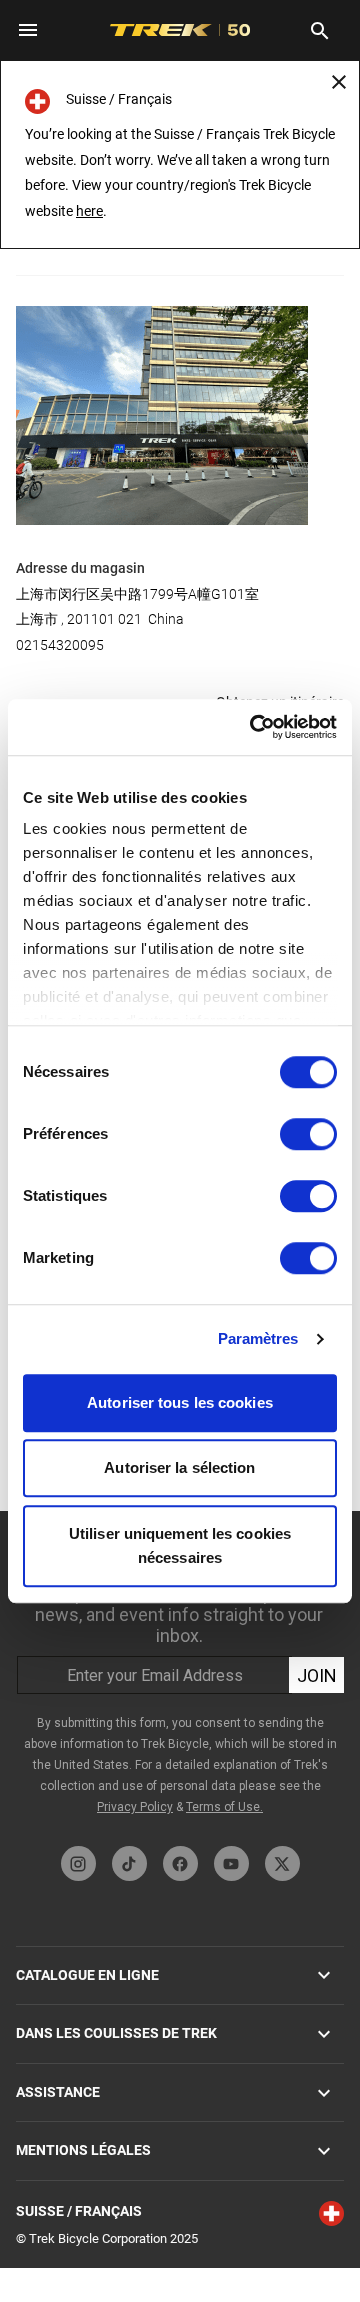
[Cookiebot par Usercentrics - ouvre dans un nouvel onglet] (254, 727)
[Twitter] (282, 1863)
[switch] (308, 1134)
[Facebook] (180, 1863)
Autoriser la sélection (179, 1467)
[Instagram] (78, 1863)
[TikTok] (129, 1863)
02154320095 (60, 645)
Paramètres (258, 1338)
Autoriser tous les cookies (180, 1402)
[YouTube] (231, 1863)
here (89, 211)
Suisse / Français (79, 2211)
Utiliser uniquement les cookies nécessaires (180, 1545)
